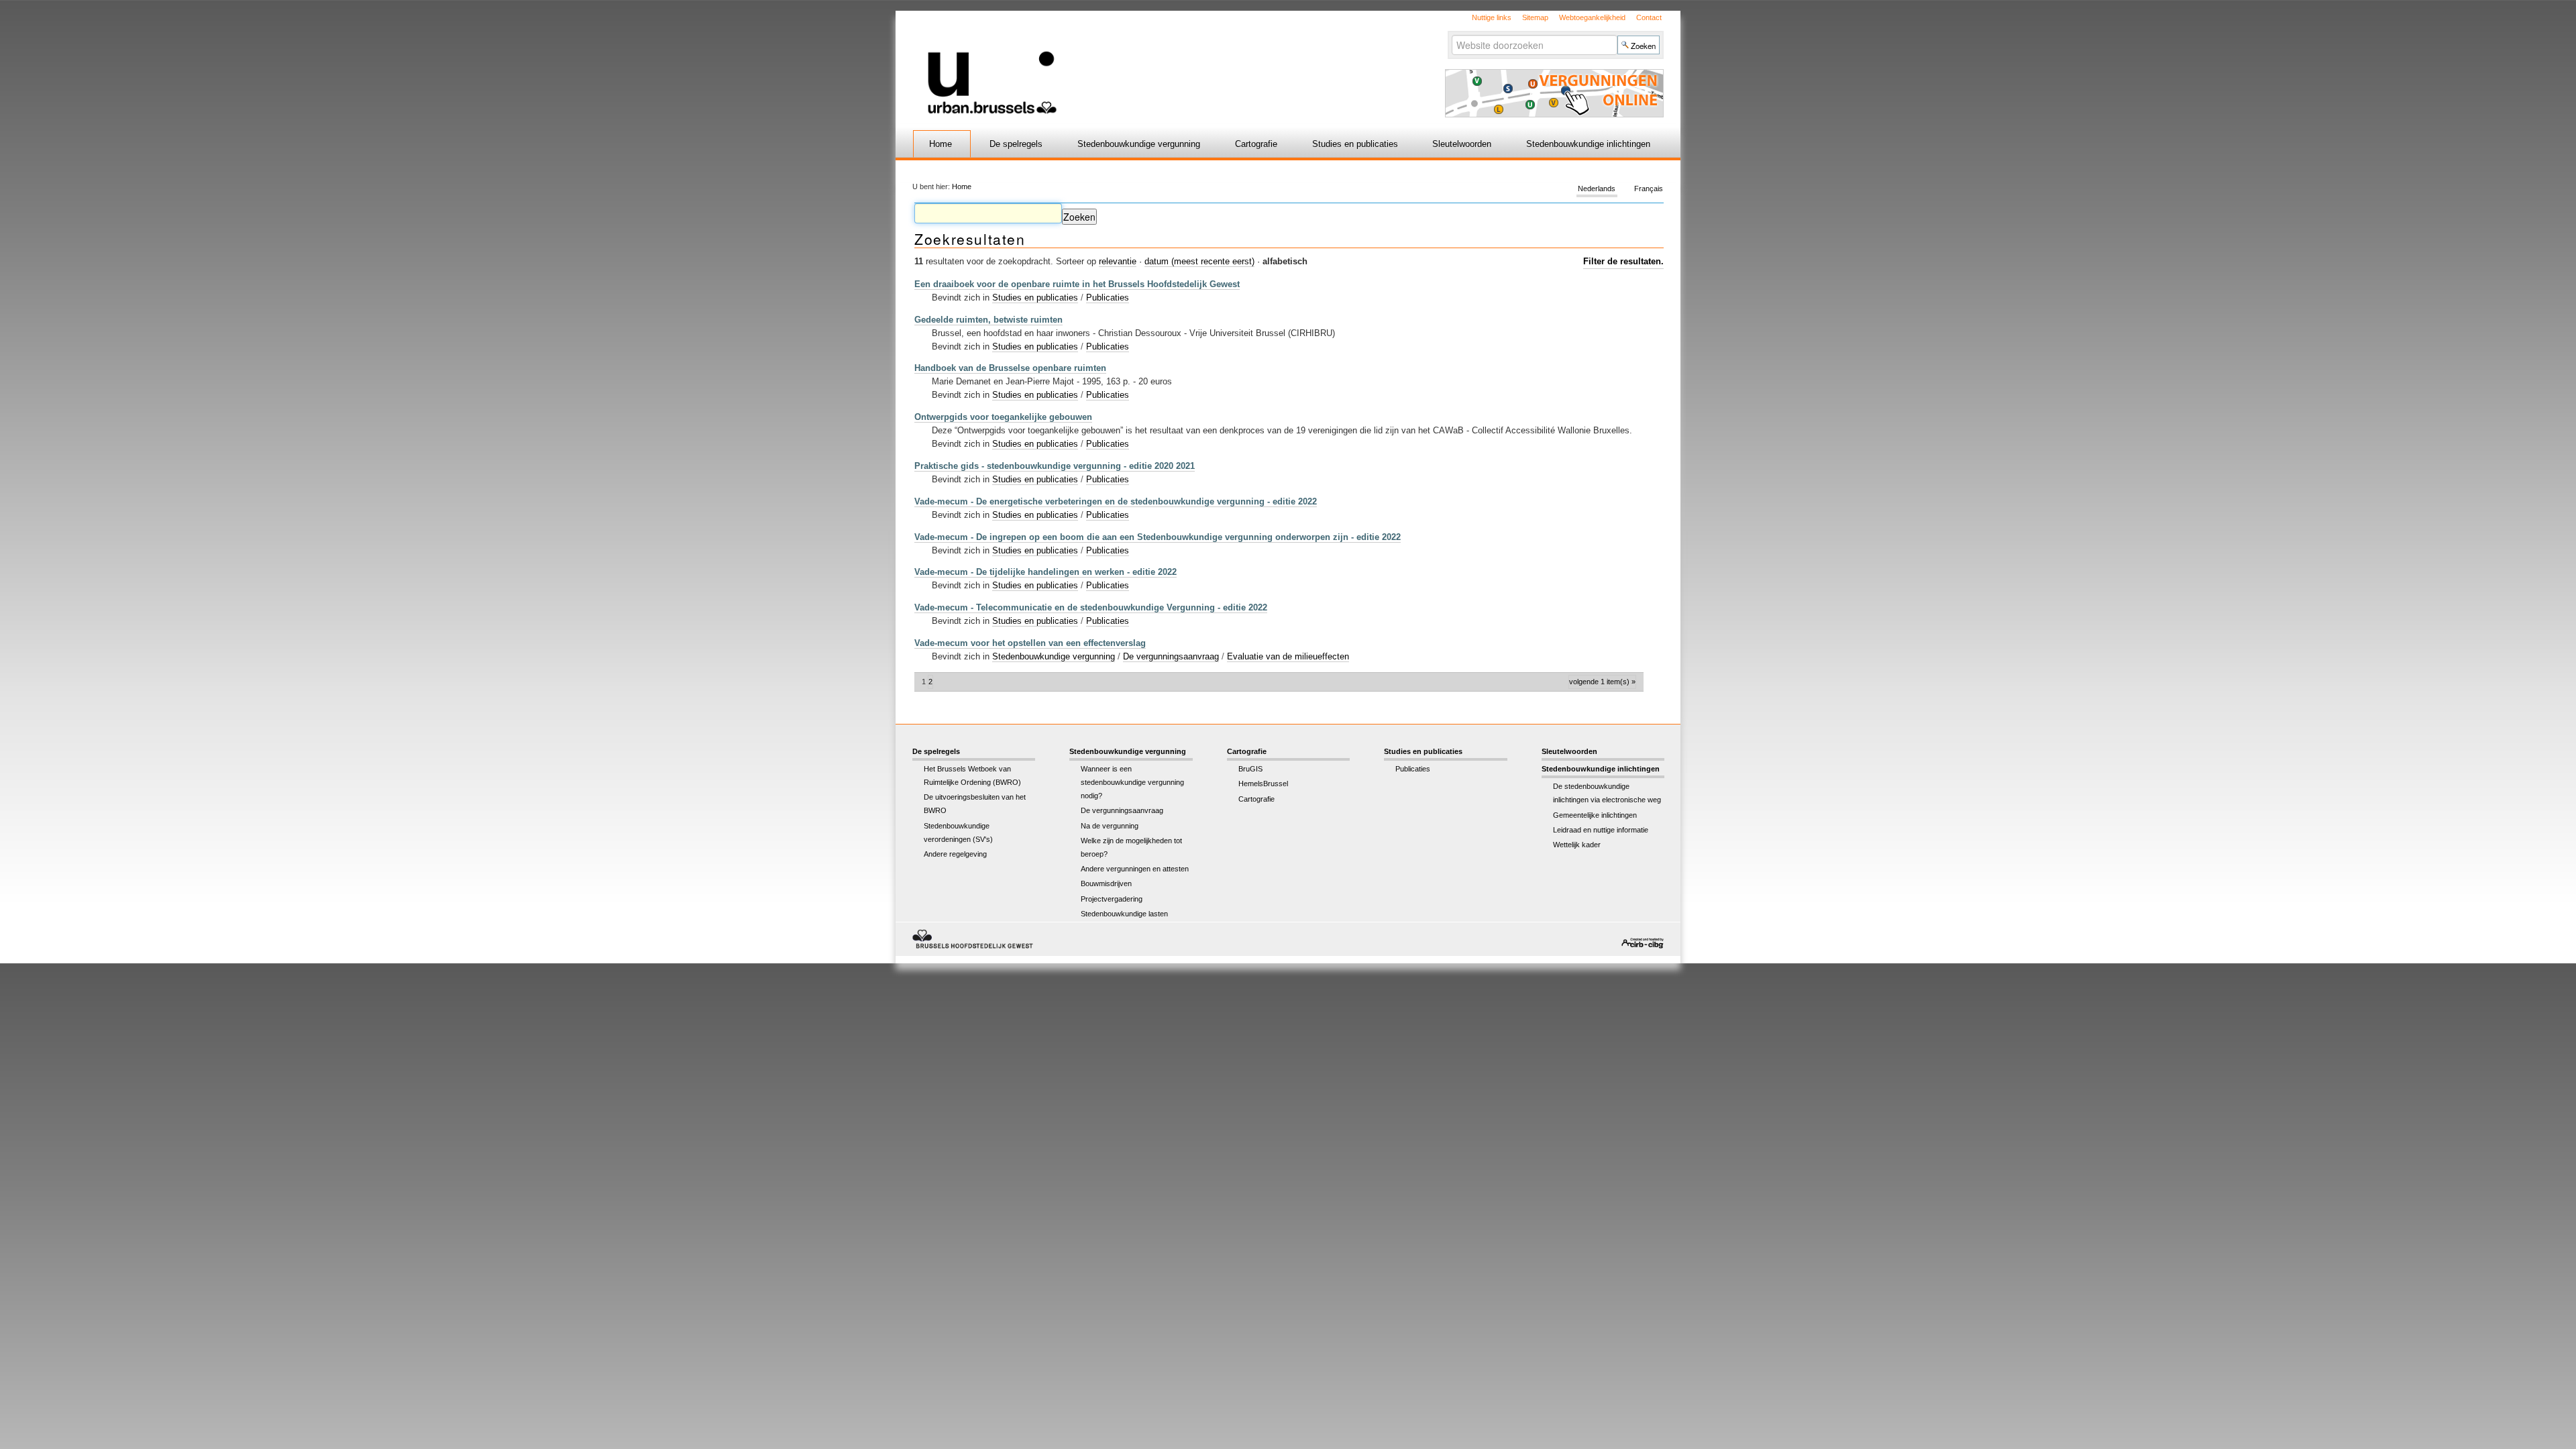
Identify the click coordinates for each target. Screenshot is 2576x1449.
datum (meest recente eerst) (1199, 261)
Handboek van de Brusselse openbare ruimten (1010, 368)
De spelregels (1016, 144)
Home (941, 144)
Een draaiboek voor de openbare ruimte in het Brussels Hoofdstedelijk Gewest (1077, 284)
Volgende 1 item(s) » (1602, 682)
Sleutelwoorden (1462, 144)
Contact (1649, 17)
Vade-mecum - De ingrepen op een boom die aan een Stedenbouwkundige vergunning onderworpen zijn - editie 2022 (1158, 537)
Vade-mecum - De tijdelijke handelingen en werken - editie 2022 (1045, 572)
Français (1649, 189)
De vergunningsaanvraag (1171, 656)
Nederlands (1597, 189)
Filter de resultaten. (1623, 261)
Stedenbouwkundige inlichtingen (1588, 144)
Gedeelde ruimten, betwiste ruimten (988, 320)
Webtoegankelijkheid (1592, 17)
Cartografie (1256, 144)
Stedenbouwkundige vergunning (1139, 144)
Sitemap (1535, 17)
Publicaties (1108, 298)
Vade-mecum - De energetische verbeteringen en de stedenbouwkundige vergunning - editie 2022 (1116, 501)
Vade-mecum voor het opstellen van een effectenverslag (1030, 643)
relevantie (1118, 261)
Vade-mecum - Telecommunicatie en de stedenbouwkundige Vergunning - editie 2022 (1091, 607)
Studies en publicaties (1355, 144)
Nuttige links (1492, 17)
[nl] (1129, 63)
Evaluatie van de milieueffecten (1288, 656)
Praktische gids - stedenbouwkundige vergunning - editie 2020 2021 (1055, 466)
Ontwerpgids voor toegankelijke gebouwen (1003, 417)
